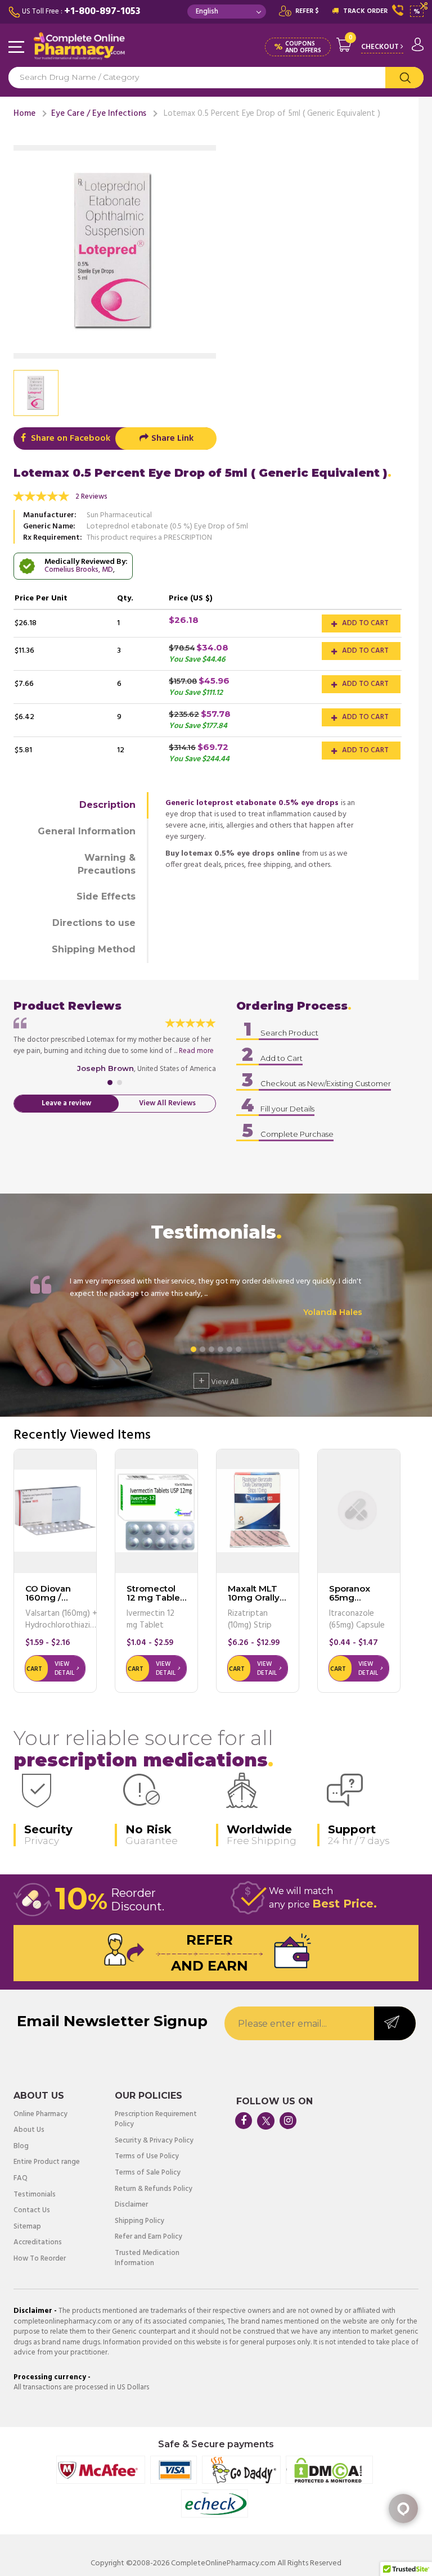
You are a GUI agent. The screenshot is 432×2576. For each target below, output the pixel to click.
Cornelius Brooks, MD (79, 570)
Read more (196, 1051)
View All (219, 1381)
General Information (87, 831)
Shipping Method (94, 949)
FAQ (21, 2179)
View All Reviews (167, 1103)
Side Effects (106, 896)
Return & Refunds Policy (154, 2189)
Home (24, 114)
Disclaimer (131, 2205)
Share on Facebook (69, 439)
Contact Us (32, 2211)
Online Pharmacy (40, 2115)
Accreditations (38, 2243)
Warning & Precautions (107, 864)
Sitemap (27, 2227)
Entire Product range (47, 2163)
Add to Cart (364, 623)
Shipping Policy (139, 2222)
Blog (21, 2147)
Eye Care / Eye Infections (99, 114)
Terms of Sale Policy (148, 2173)
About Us (29, 2130)
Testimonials (35, 2195)
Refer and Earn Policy (148, 2237)
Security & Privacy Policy (154, 2141)
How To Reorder (40, 2259)
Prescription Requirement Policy (156, 2120)
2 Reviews (91, 497)
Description (107, 805)
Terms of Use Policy (147, 2157)
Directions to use (94, 923)
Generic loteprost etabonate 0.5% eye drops (252, 803)
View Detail (64, 1669)
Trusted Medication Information (147, 2259)
